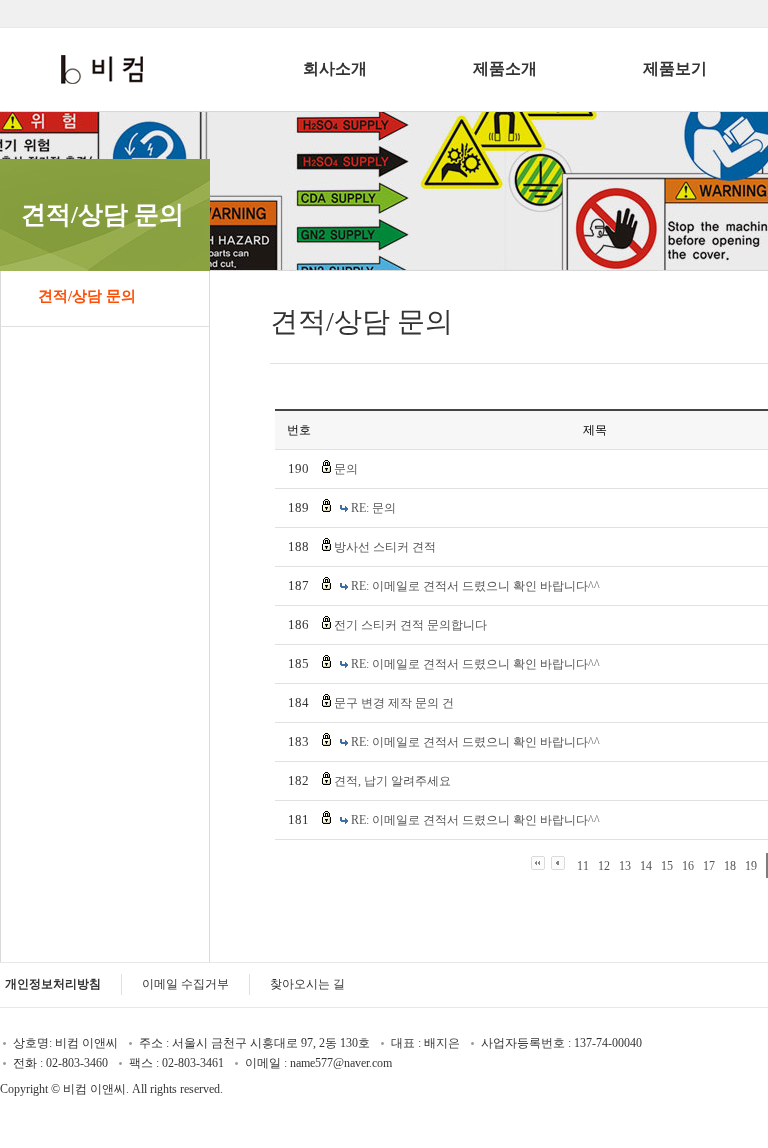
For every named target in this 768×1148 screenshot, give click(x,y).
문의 (346, 469)
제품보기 (675, 68)
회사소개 (335, 68)
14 (646, 866)
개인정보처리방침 (53, 984)
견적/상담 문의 (87, 296)
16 (688, 866)
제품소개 (505, 68)
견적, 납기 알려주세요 (392, 781)
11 (583, 866)
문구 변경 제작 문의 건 (394, 703)
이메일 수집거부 (185, 984)
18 (730, 866)
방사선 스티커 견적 (385, 547)
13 (625, 866)
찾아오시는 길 (307, 984)
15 (667, 866)
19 (751, 866)
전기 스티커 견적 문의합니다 (410, 625)
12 (604, 866)
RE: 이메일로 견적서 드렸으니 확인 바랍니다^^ (475, 586)
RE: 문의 (373, 508)
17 (709, 866)
